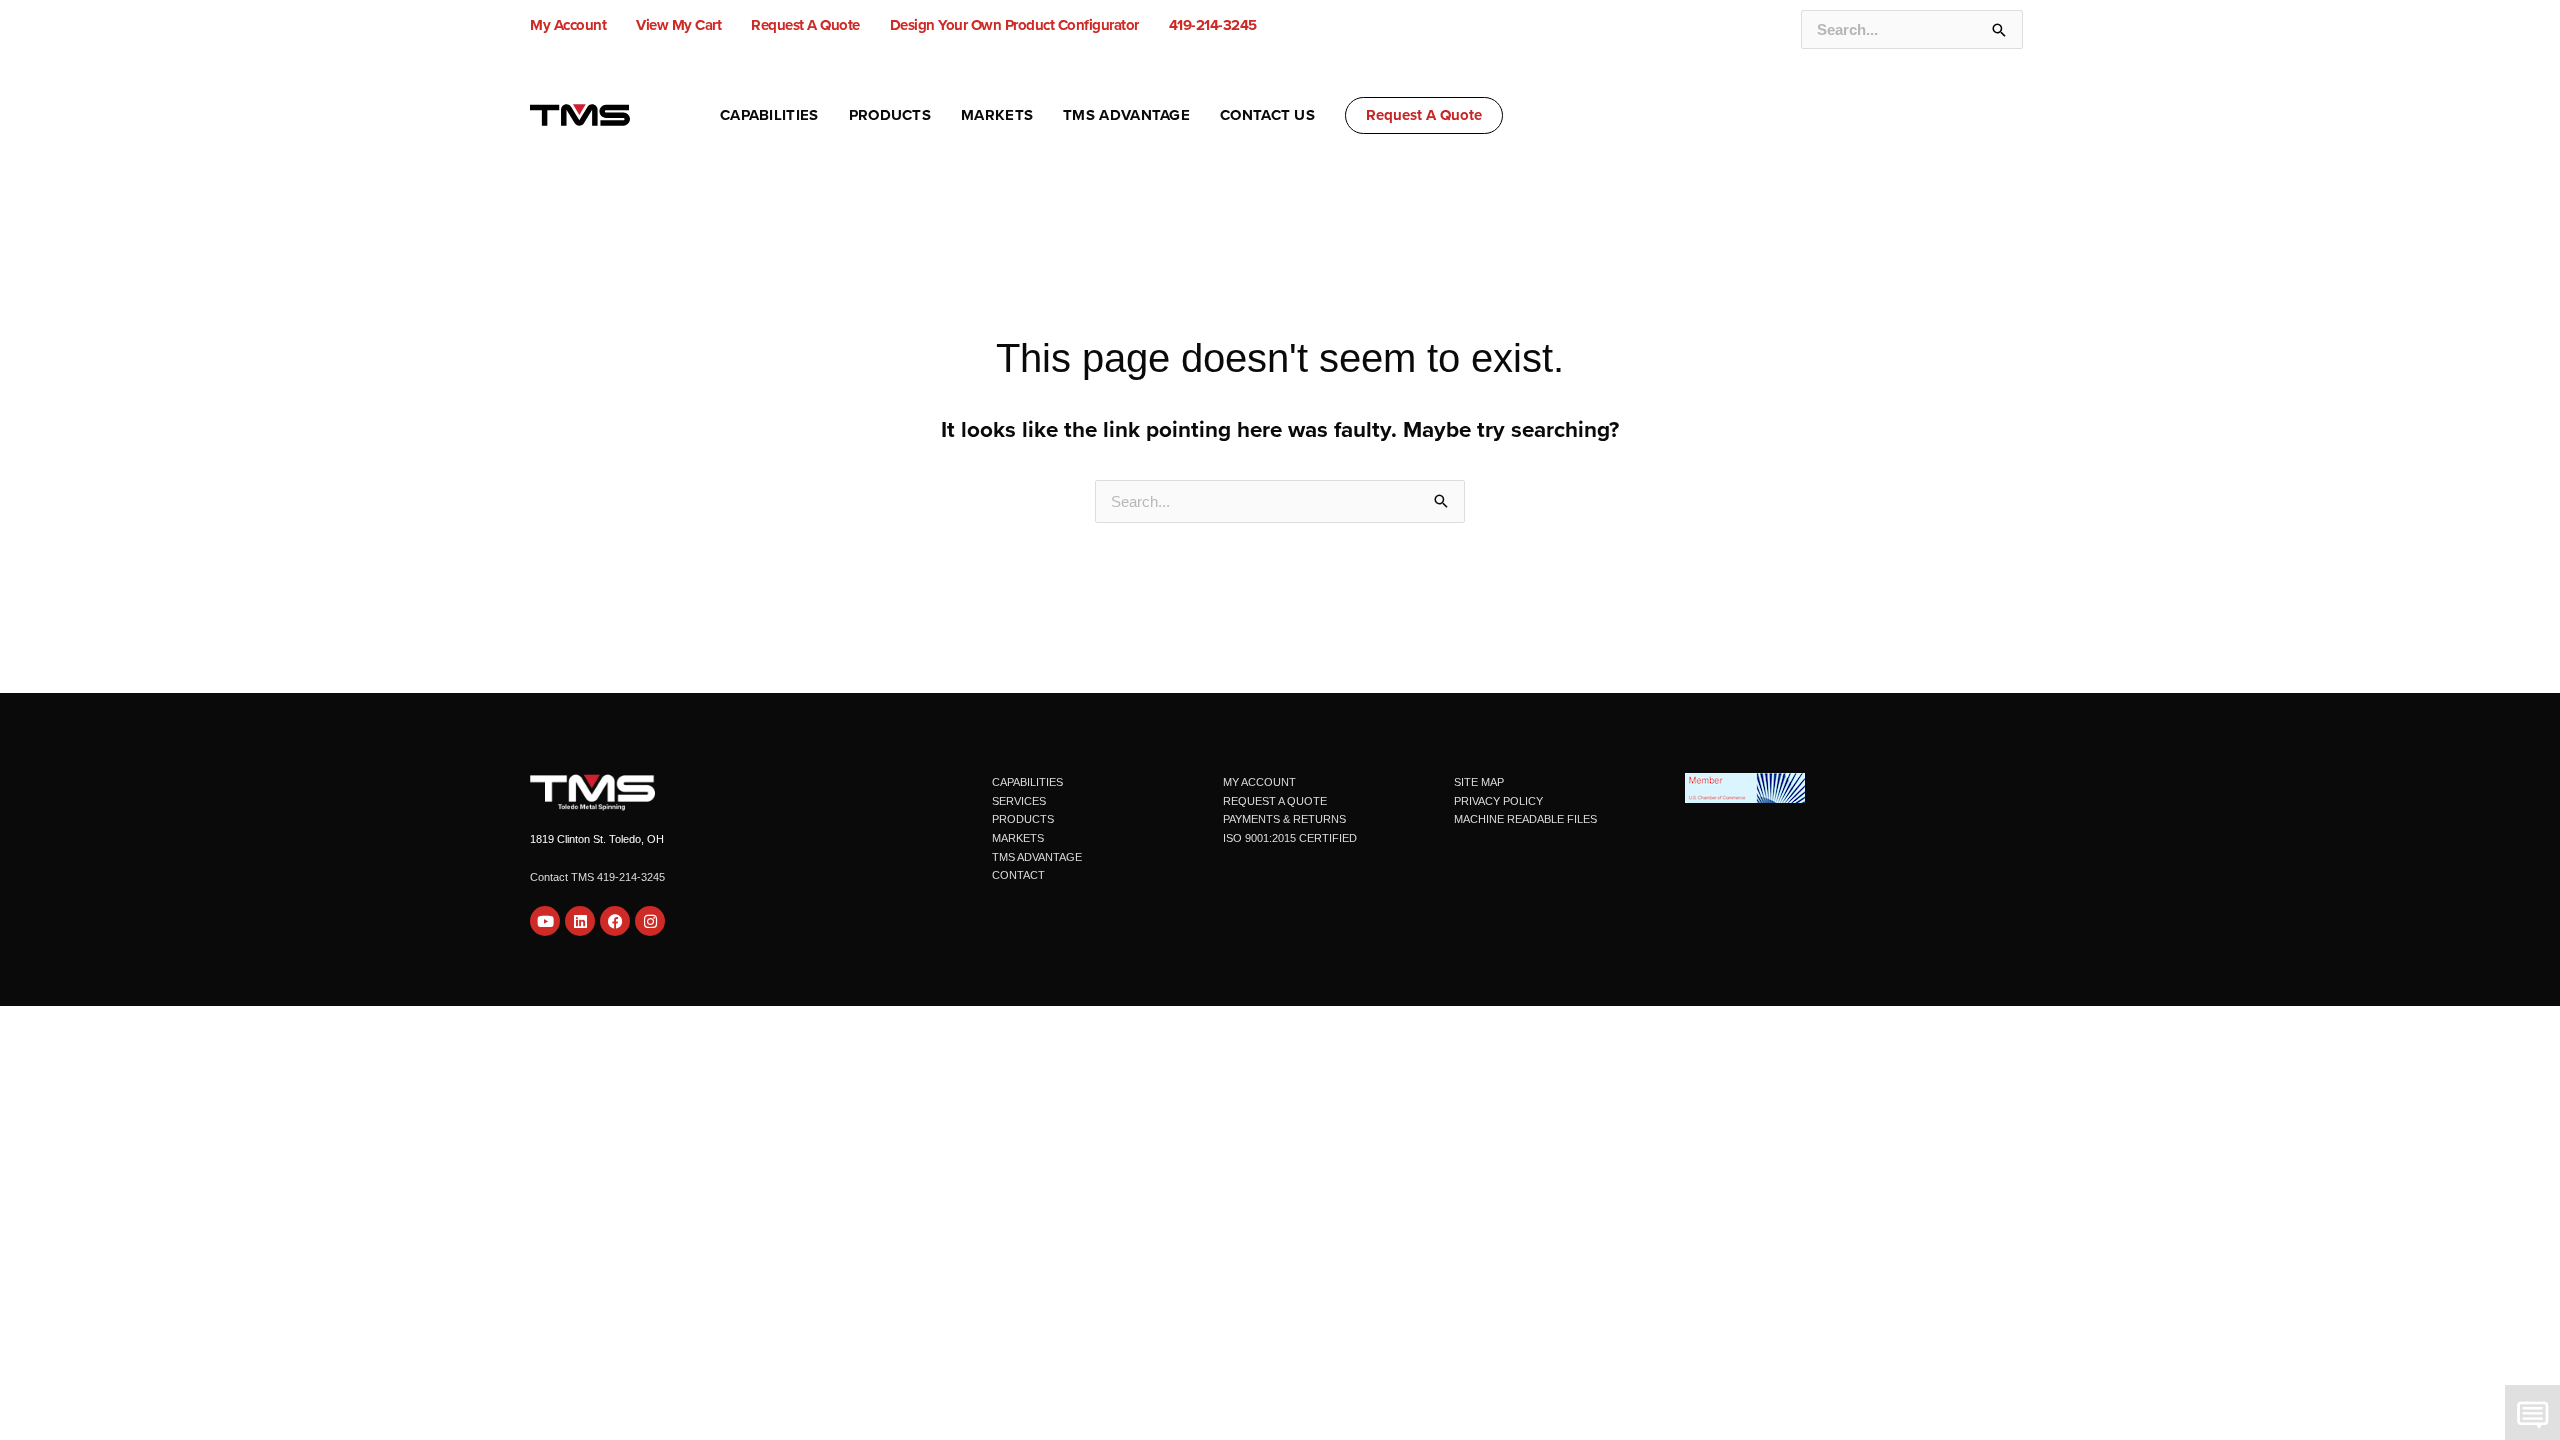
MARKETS (1018, 838)
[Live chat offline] (2532, 1412)
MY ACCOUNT (1259, 782)
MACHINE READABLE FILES (1525, 819)
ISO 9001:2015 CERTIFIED (1290, 838)
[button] (1424, 115)
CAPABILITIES (1027, 782)
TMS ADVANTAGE (1037, 857)
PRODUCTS (1023, 819)
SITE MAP (1479, 782)
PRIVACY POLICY (1498, 801)
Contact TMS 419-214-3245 (597, 877)
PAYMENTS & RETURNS (1284, 819)
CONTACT (1018, 875)
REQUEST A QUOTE (1275, 801)
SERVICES (1019, 801)
